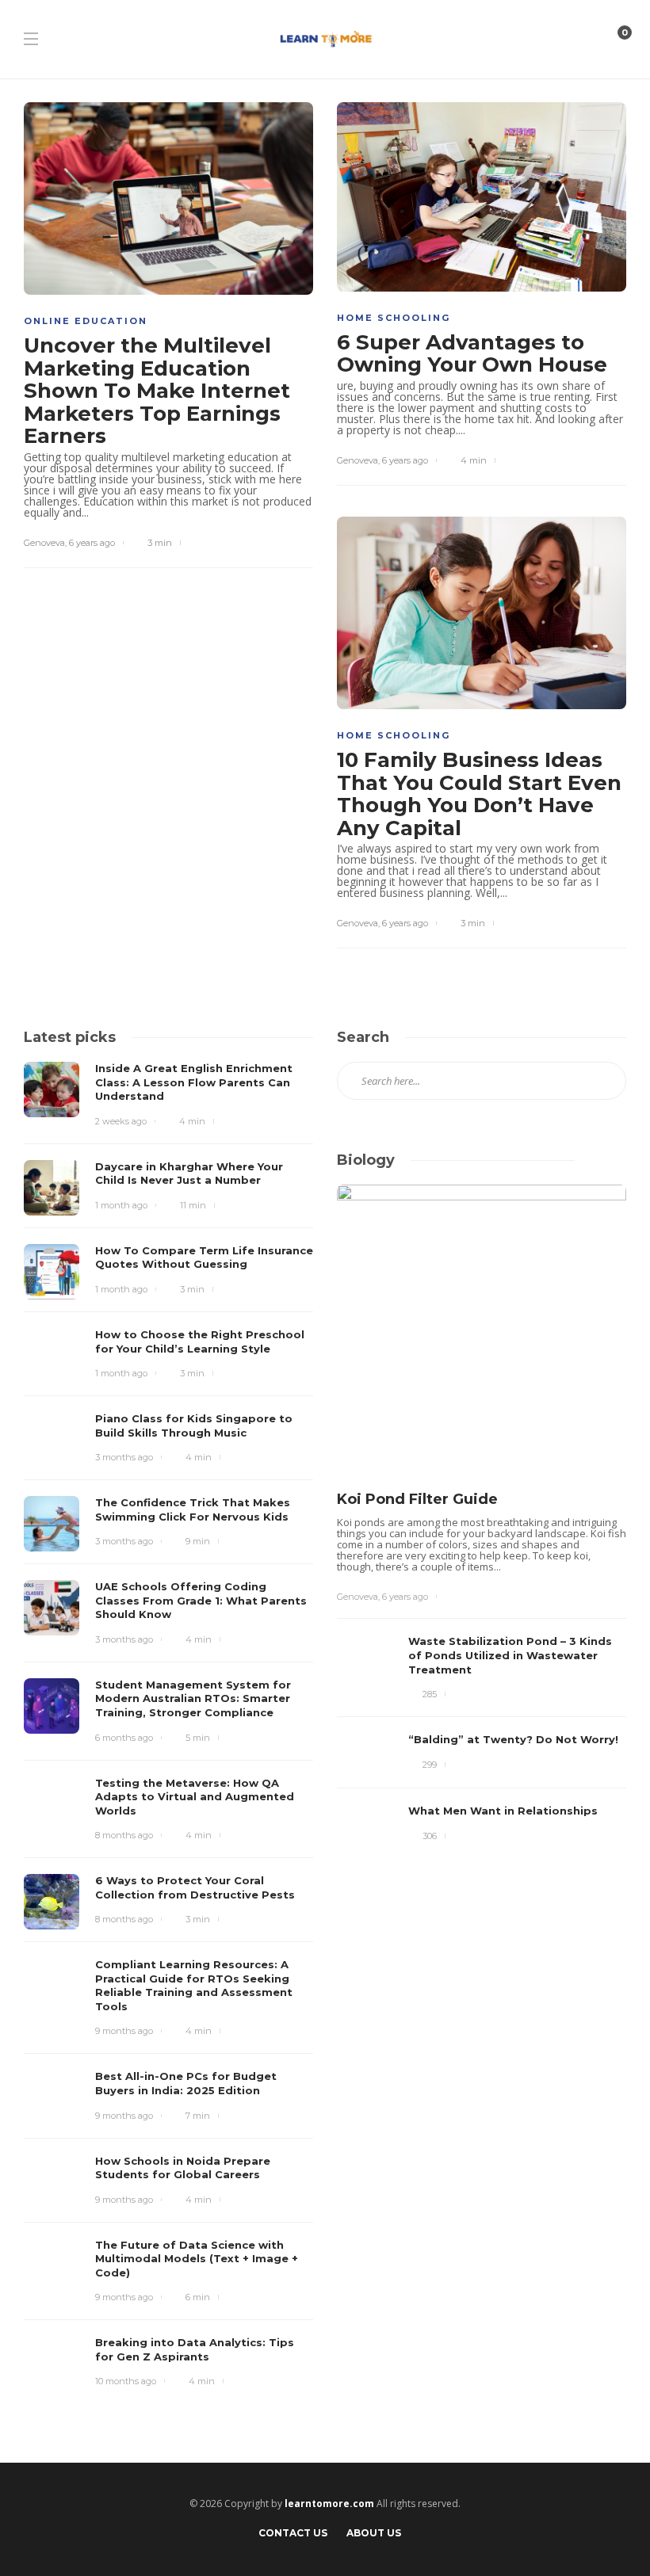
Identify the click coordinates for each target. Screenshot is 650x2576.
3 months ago (124, 1457)
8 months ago (124, 1835)
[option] (482, 1522)
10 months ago (126, 2381)
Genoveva (44, 543)
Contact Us (293, 2533)
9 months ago (124, 2031)
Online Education (86, 321)
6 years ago (92, 543)
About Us (374, 2533)
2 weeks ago (121, 1121)
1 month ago (121, 1205)
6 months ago (124, 1738)
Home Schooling (394, 318)
